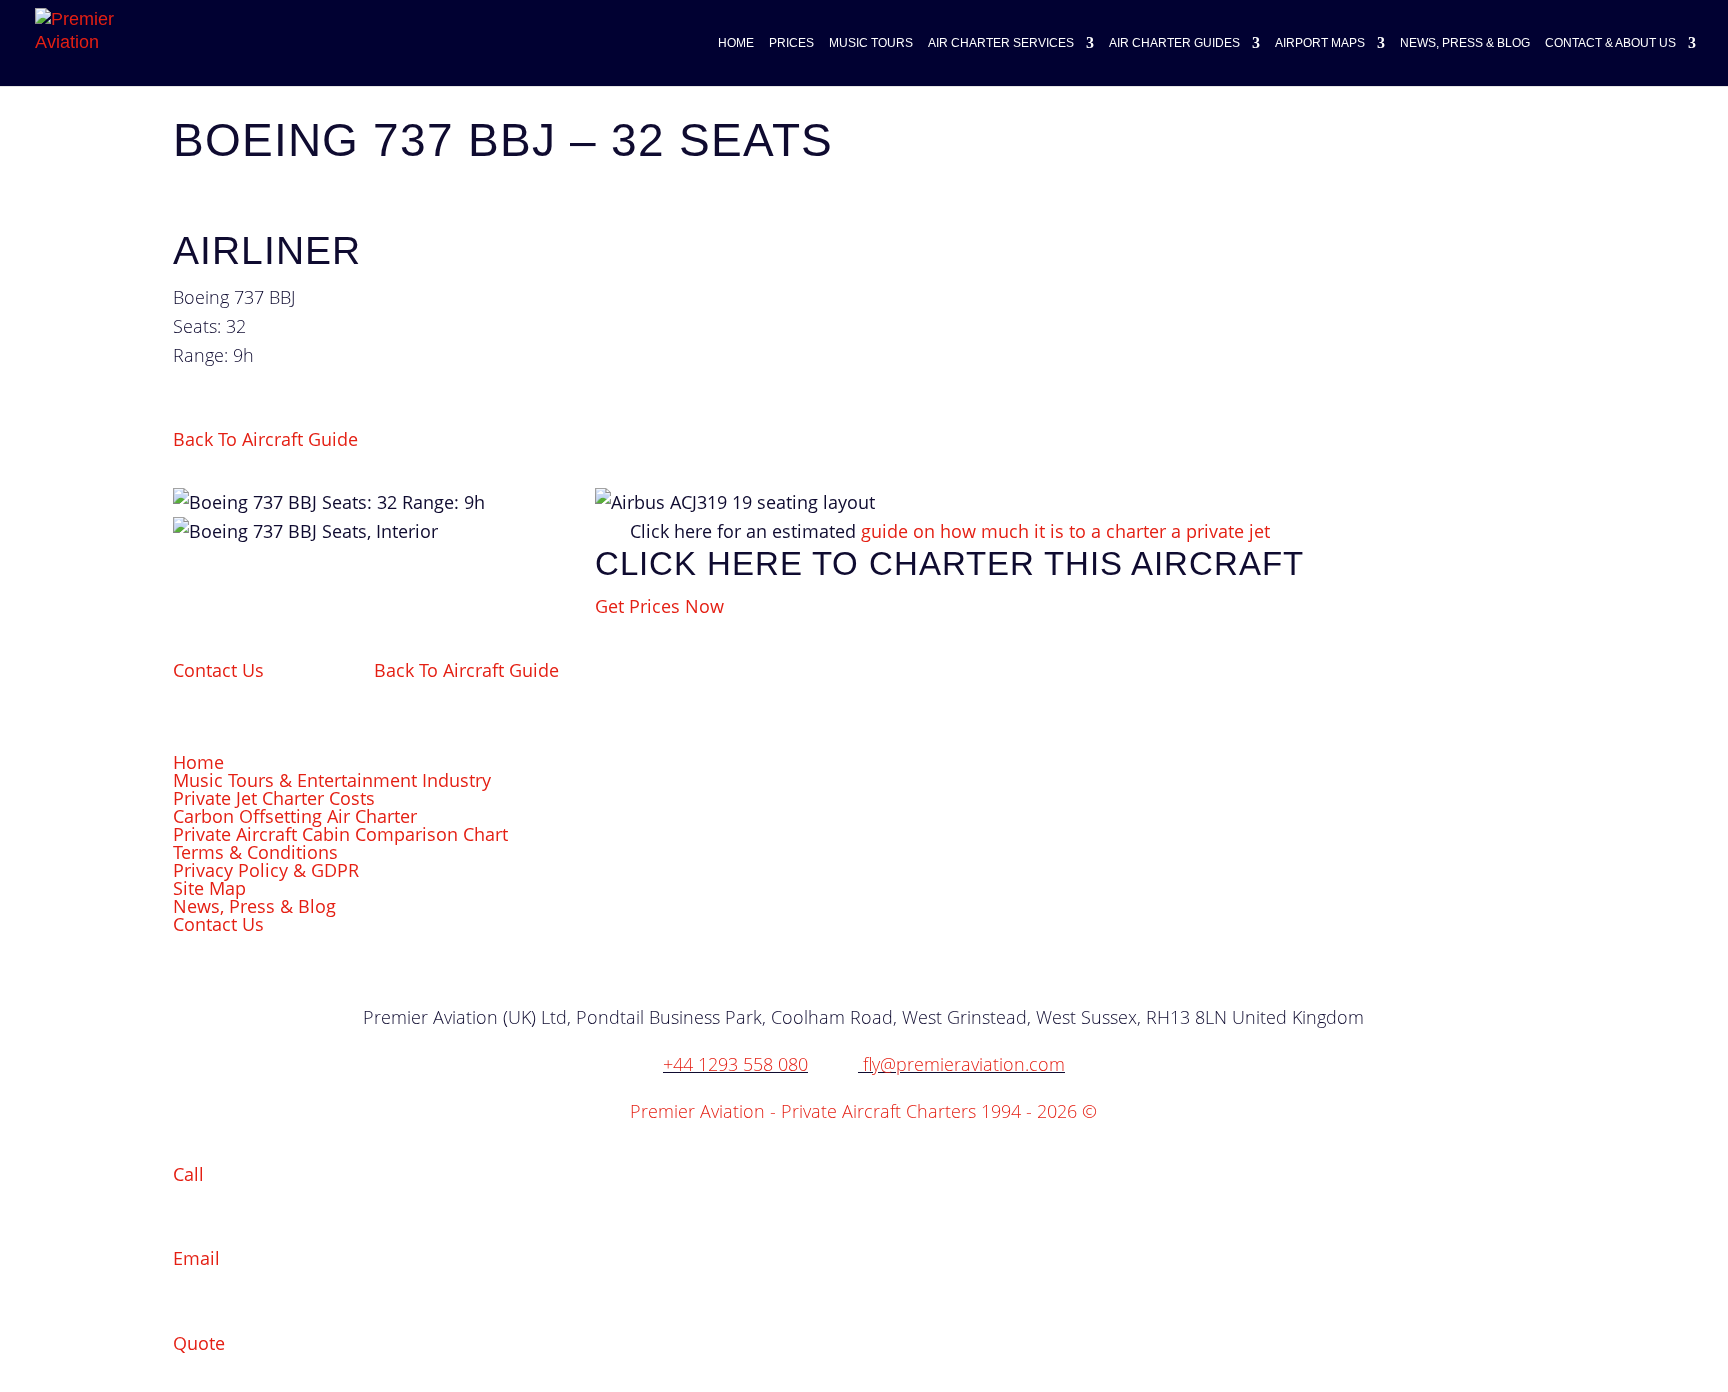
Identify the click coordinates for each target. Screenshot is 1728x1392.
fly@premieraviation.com (964, 1064)
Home (198, 762)
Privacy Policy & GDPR (266, 870)
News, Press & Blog (254, 906)
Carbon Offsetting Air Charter (295, 816)
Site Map (209, 888)
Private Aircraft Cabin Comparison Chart (340, 834)
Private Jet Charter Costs (274, 798)
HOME (736, 43)
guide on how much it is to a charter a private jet (1065, 531)
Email (196, 1258)
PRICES (791, 43)
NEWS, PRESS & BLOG (1465, 43)
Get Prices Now (659, 606)
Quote (199, 1343)
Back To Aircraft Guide (265, 439)
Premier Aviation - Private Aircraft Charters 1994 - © (863, 1111)
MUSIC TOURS (871, 43)
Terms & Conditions (255, 852)
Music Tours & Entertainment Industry (332, 780)
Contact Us (218, 670)
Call (188, 1174)
